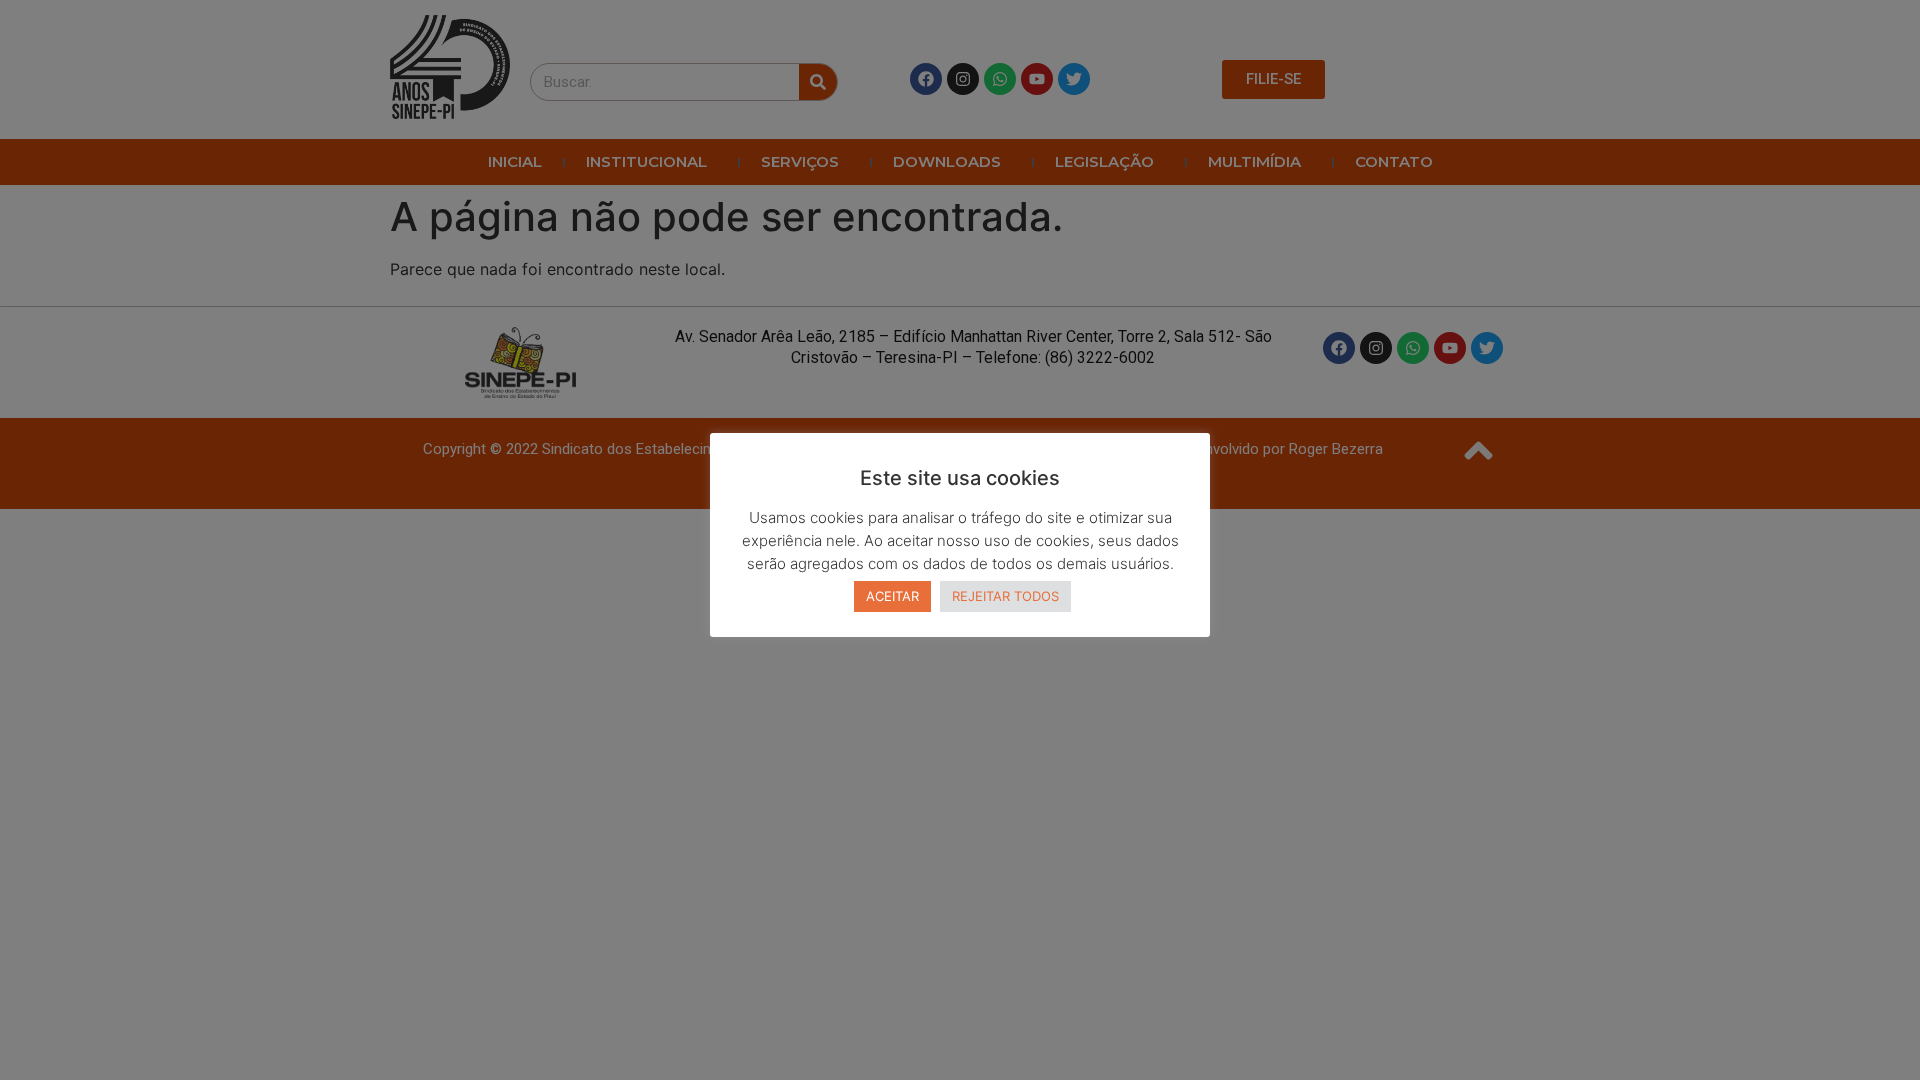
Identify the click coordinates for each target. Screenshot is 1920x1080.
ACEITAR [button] (892, 596)
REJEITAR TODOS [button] (1005, 596)
